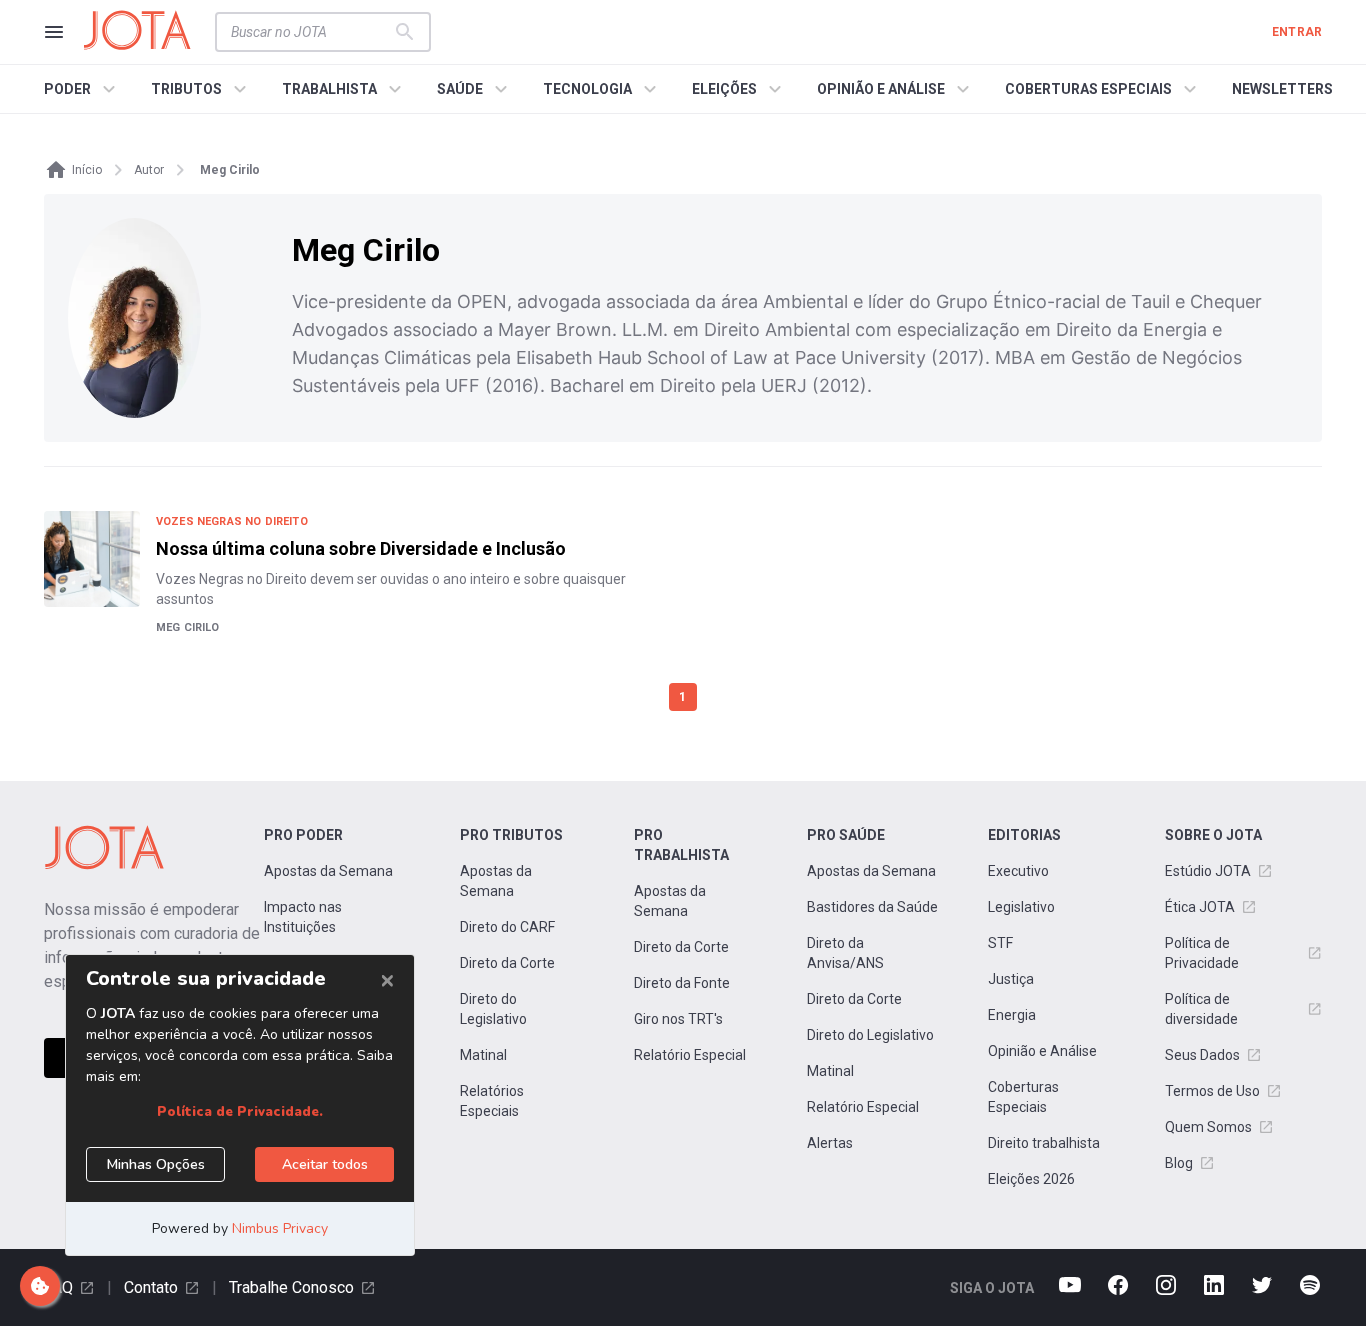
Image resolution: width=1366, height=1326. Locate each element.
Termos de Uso (1212, 1091)
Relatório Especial (690, 1055)
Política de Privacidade (1202, 953)
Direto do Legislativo (493, 1009)
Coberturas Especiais (1023, 1097)
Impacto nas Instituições (303, 917)
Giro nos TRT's (678, 1019)
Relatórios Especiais (492, 1101)
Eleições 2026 (1031, 1179)
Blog (1179, 1163)
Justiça (1011, 979)
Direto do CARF (507, 927)
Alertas (830, 1143)
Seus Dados (1202, 1055)
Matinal (483, 1055)
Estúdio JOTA (1208, 871)
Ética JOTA (1200, 907)
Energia (1012, 1015)
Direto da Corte (507, 963)
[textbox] (311, 32)
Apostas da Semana (328, 871)
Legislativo (1021, 907)
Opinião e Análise (1042, 1051)
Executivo (1018, 871)
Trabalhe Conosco (291, 1287)
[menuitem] (82, 89)
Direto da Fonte (682, 983)
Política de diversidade (1201, 1009)
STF (1000, 943)
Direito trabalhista (1044, 1143)
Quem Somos (1208, 1127)
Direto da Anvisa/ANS (845, 953)
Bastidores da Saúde (872, 907)
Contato (151, 1287)
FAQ (58, 1287)
